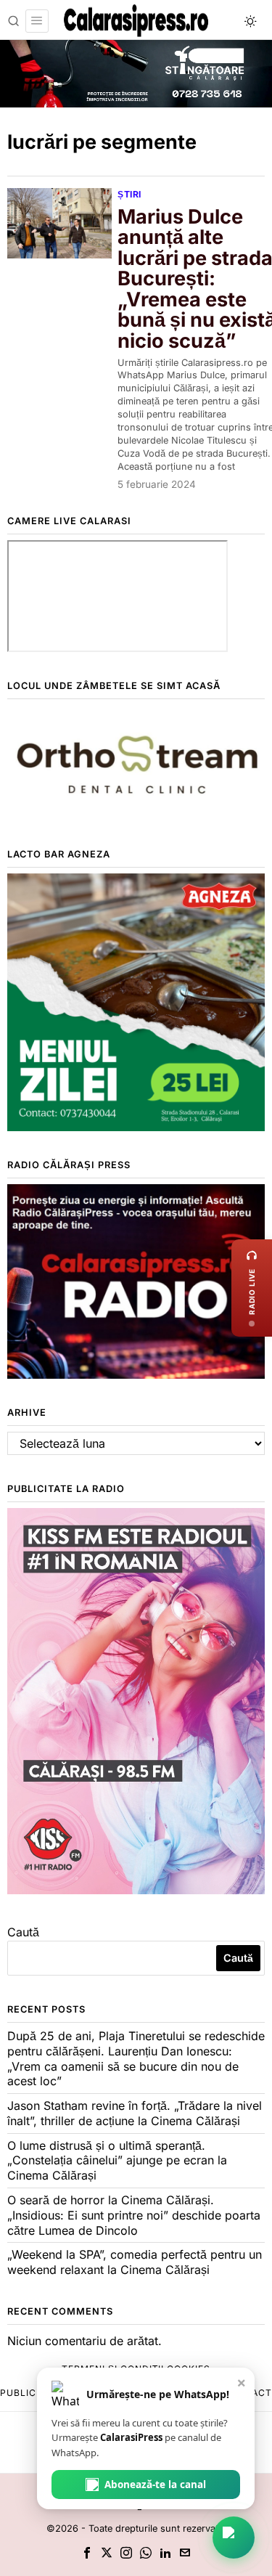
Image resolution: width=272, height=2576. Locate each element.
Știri (129, 194)
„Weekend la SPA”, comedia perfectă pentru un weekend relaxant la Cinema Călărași (135, 2262)
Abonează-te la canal (155, 2485)
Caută (23, 1932)
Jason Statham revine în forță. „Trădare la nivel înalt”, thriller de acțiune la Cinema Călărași (135, 2113)
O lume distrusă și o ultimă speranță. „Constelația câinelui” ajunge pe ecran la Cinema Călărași (117, 2161)
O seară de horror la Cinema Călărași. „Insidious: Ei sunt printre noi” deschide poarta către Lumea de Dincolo (134, 2215)
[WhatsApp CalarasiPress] (234, 2538)
